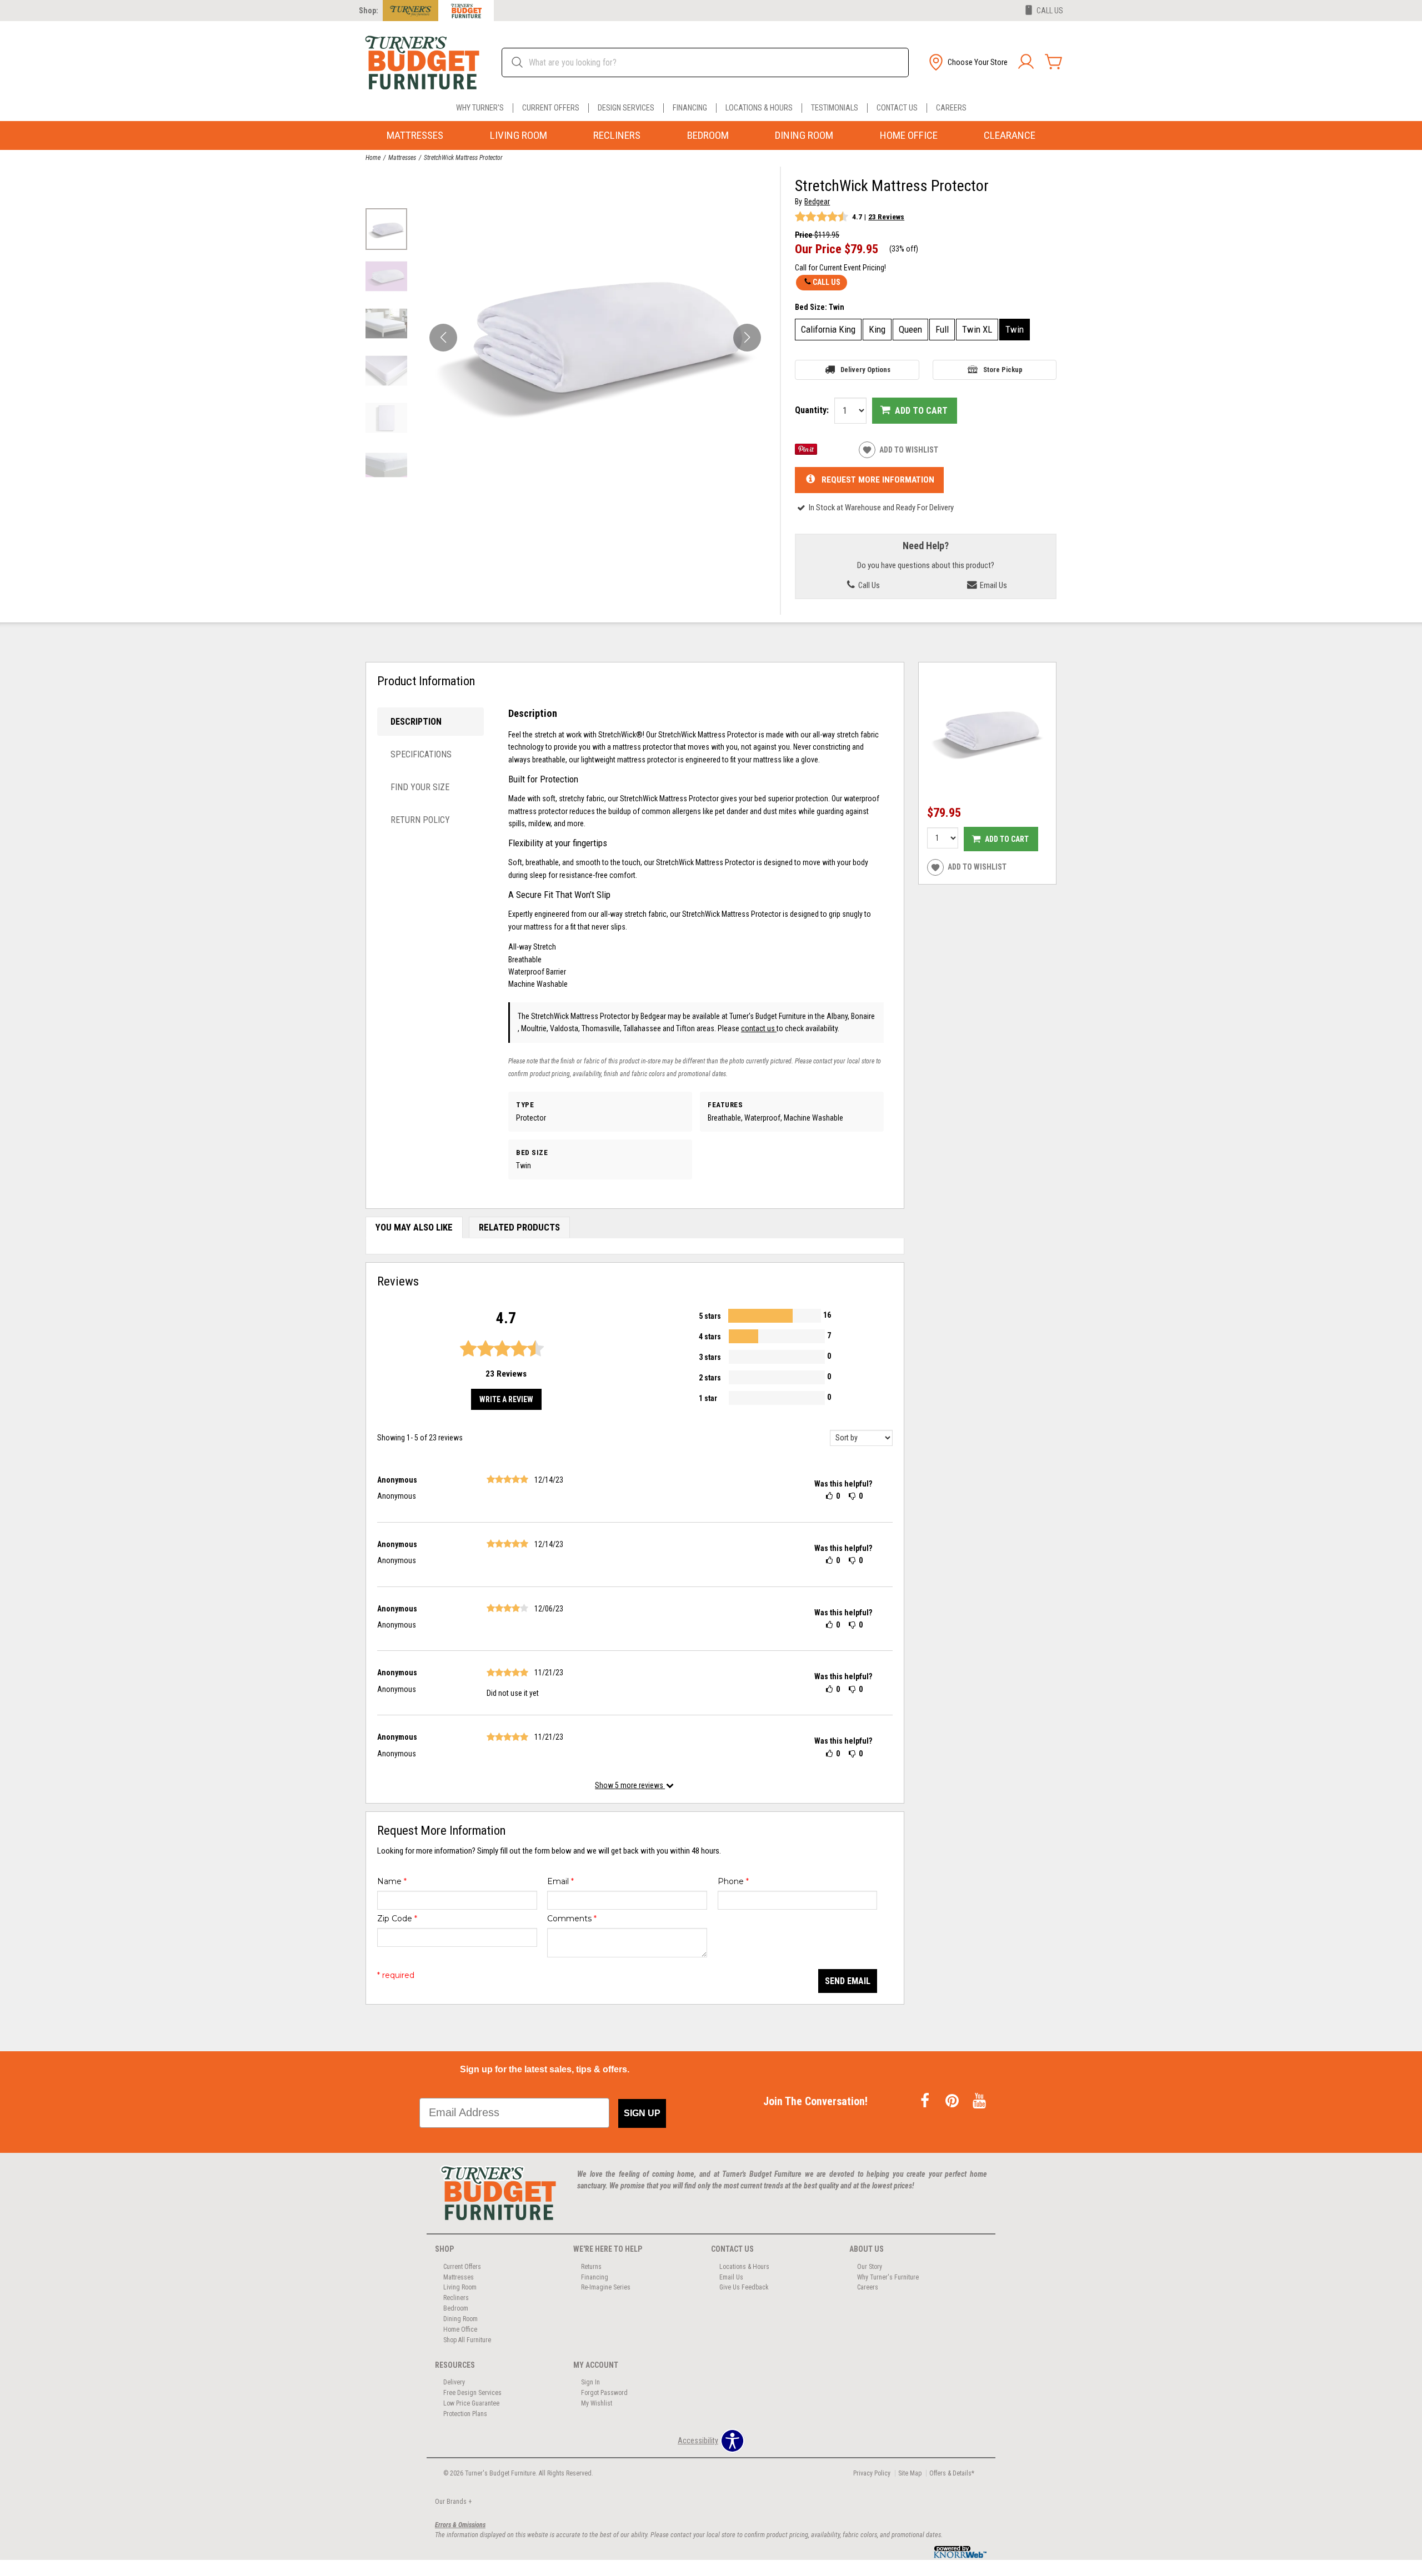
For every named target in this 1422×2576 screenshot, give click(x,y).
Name (392, 1881)
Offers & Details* (952, 2473)
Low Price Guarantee (471, 2403)
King (877, 329)
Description (416, 722)
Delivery (454, 2382)
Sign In (590, 2382)
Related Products (519, 1227)
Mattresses (415, 135)
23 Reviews (886, 217)
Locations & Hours (759, 108)
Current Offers (551, 108)
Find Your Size (420, 787)
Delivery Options (865, 370)
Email (560, 1881)
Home (373, 158)
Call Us (827, 282)
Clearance (1010, 135)
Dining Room (804, 135)
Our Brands (453, 2502)
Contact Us (897, 108)
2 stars (710, 1378)
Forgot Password (604, 2393)
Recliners (617, 135)
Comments (572, 1919)
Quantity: (812, 410)
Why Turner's (480, 108)
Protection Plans (465, 2414)
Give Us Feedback (744, 2287)
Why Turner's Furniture (888, 2277)
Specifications (421, 754)
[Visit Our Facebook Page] (926, 2101)
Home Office (909, 135)
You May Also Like (414, 1227)
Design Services (626, 108)
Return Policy (420, 820)
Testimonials (835, 108)
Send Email (848, 1981)
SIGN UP (642, 2113)
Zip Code (397, 1919)
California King (828, 329)
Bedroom (708, 135)
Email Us (993, 585)
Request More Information (878, 479)
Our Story (870, 2266)
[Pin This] (806, 452)
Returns (591, 2266)
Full (942, 329)
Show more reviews (630, 1785)
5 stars (710, 1316)
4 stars (710, 1337)
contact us (759, 1028)
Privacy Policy (872, 2473)
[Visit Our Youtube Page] (979, 2101)
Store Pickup (1003, 370)
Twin (1015, 329)
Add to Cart (921, 411)
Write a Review (506, 1399)
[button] (967, 62)
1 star (708, 1398)
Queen (910, 329)
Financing (690, 108)
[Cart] (1054, 62)
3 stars (710, 1357)
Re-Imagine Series (606, 2287)
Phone (733, 1881)
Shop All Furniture (467, 2340)
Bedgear (817, 202)
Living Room (519, 135)
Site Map (910, 2473)
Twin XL (977, 329)
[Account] (1026, 62)
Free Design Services (472, 2393)
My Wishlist (597, 2403)
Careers (951, 108)
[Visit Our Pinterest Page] (953, 2101)
